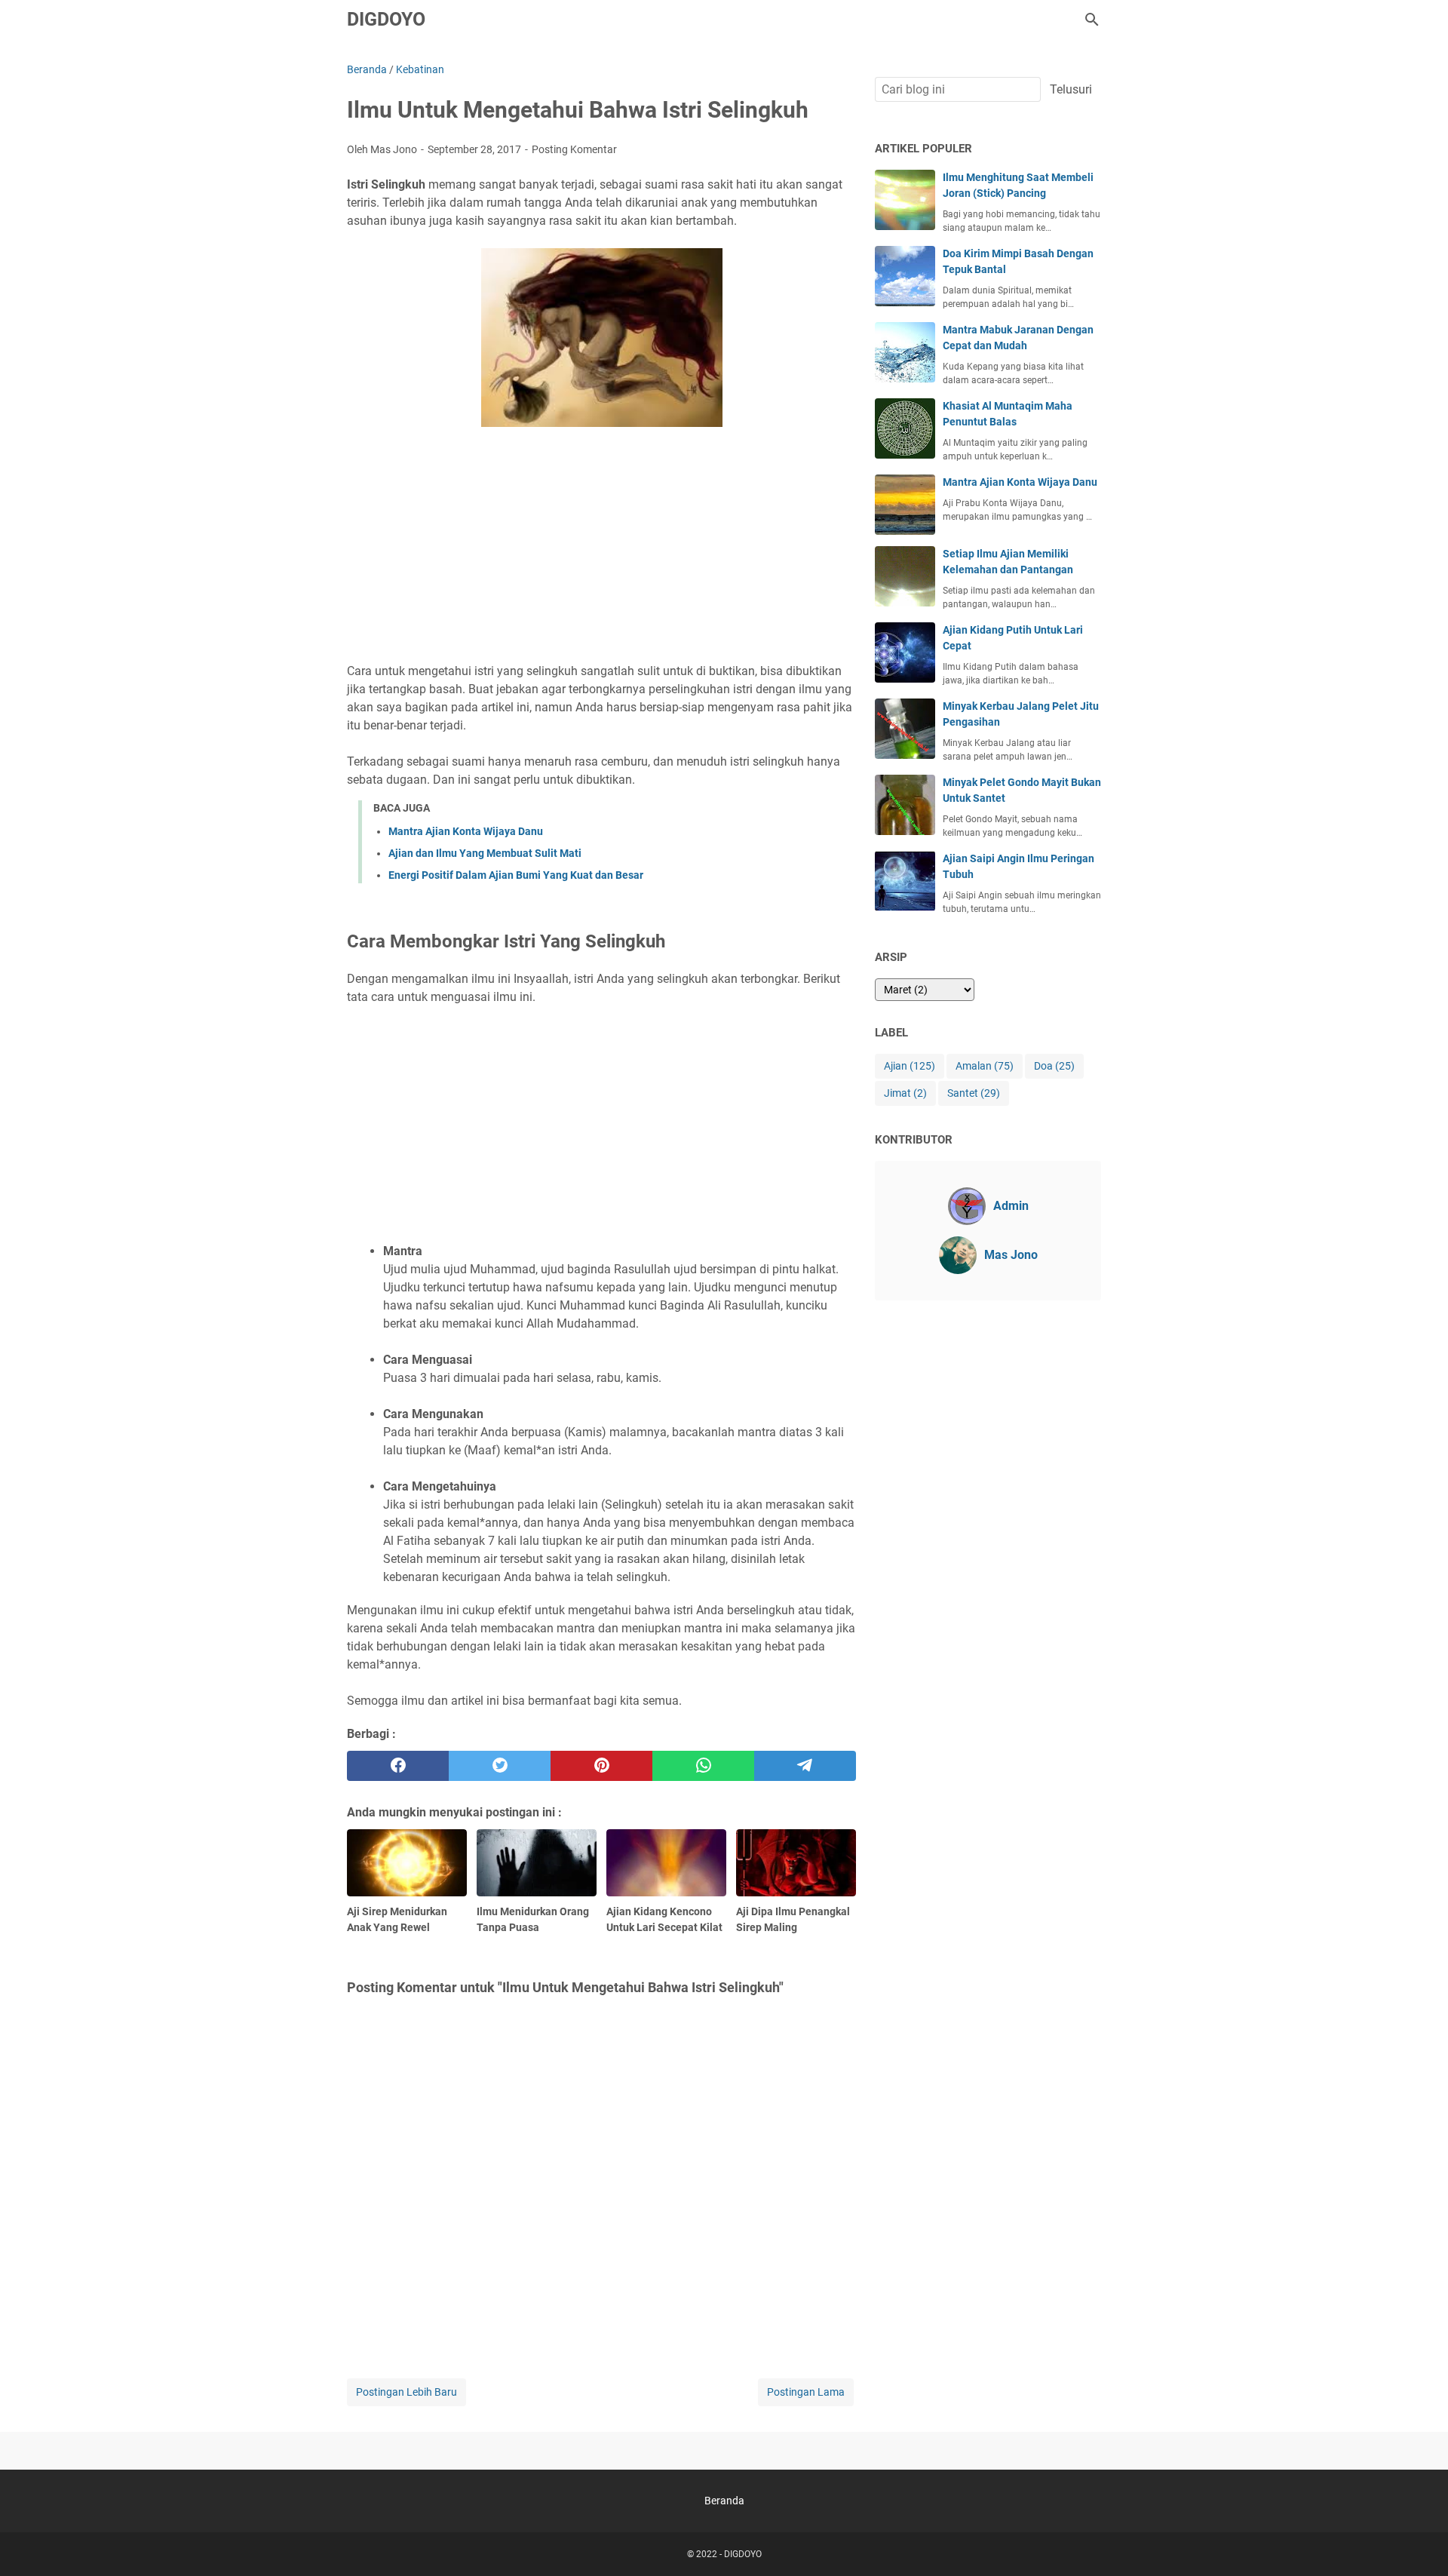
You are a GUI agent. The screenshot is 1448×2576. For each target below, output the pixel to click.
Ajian (910, 1066)
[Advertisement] (601, 547)
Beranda (724, 2501)
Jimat (905, 1093)
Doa (1054, 1066)
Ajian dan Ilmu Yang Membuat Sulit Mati (485, 853)
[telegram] (805, 1766)
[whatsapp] (703, 1766)
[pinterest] (601, 1766)
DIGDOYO (386, 19)
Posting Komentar (574, 149)
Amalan (985, 1066)
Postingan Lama (806, 2392)
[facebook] (398, 1766)
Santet (974, 1093)
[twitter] (500, 1766)
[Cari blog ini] (1092, 20)
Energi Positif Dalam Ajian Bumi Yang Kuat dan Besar (516, 875)
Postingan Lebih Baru (406, 2392)
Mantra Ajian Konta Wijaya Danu (466, 831)
